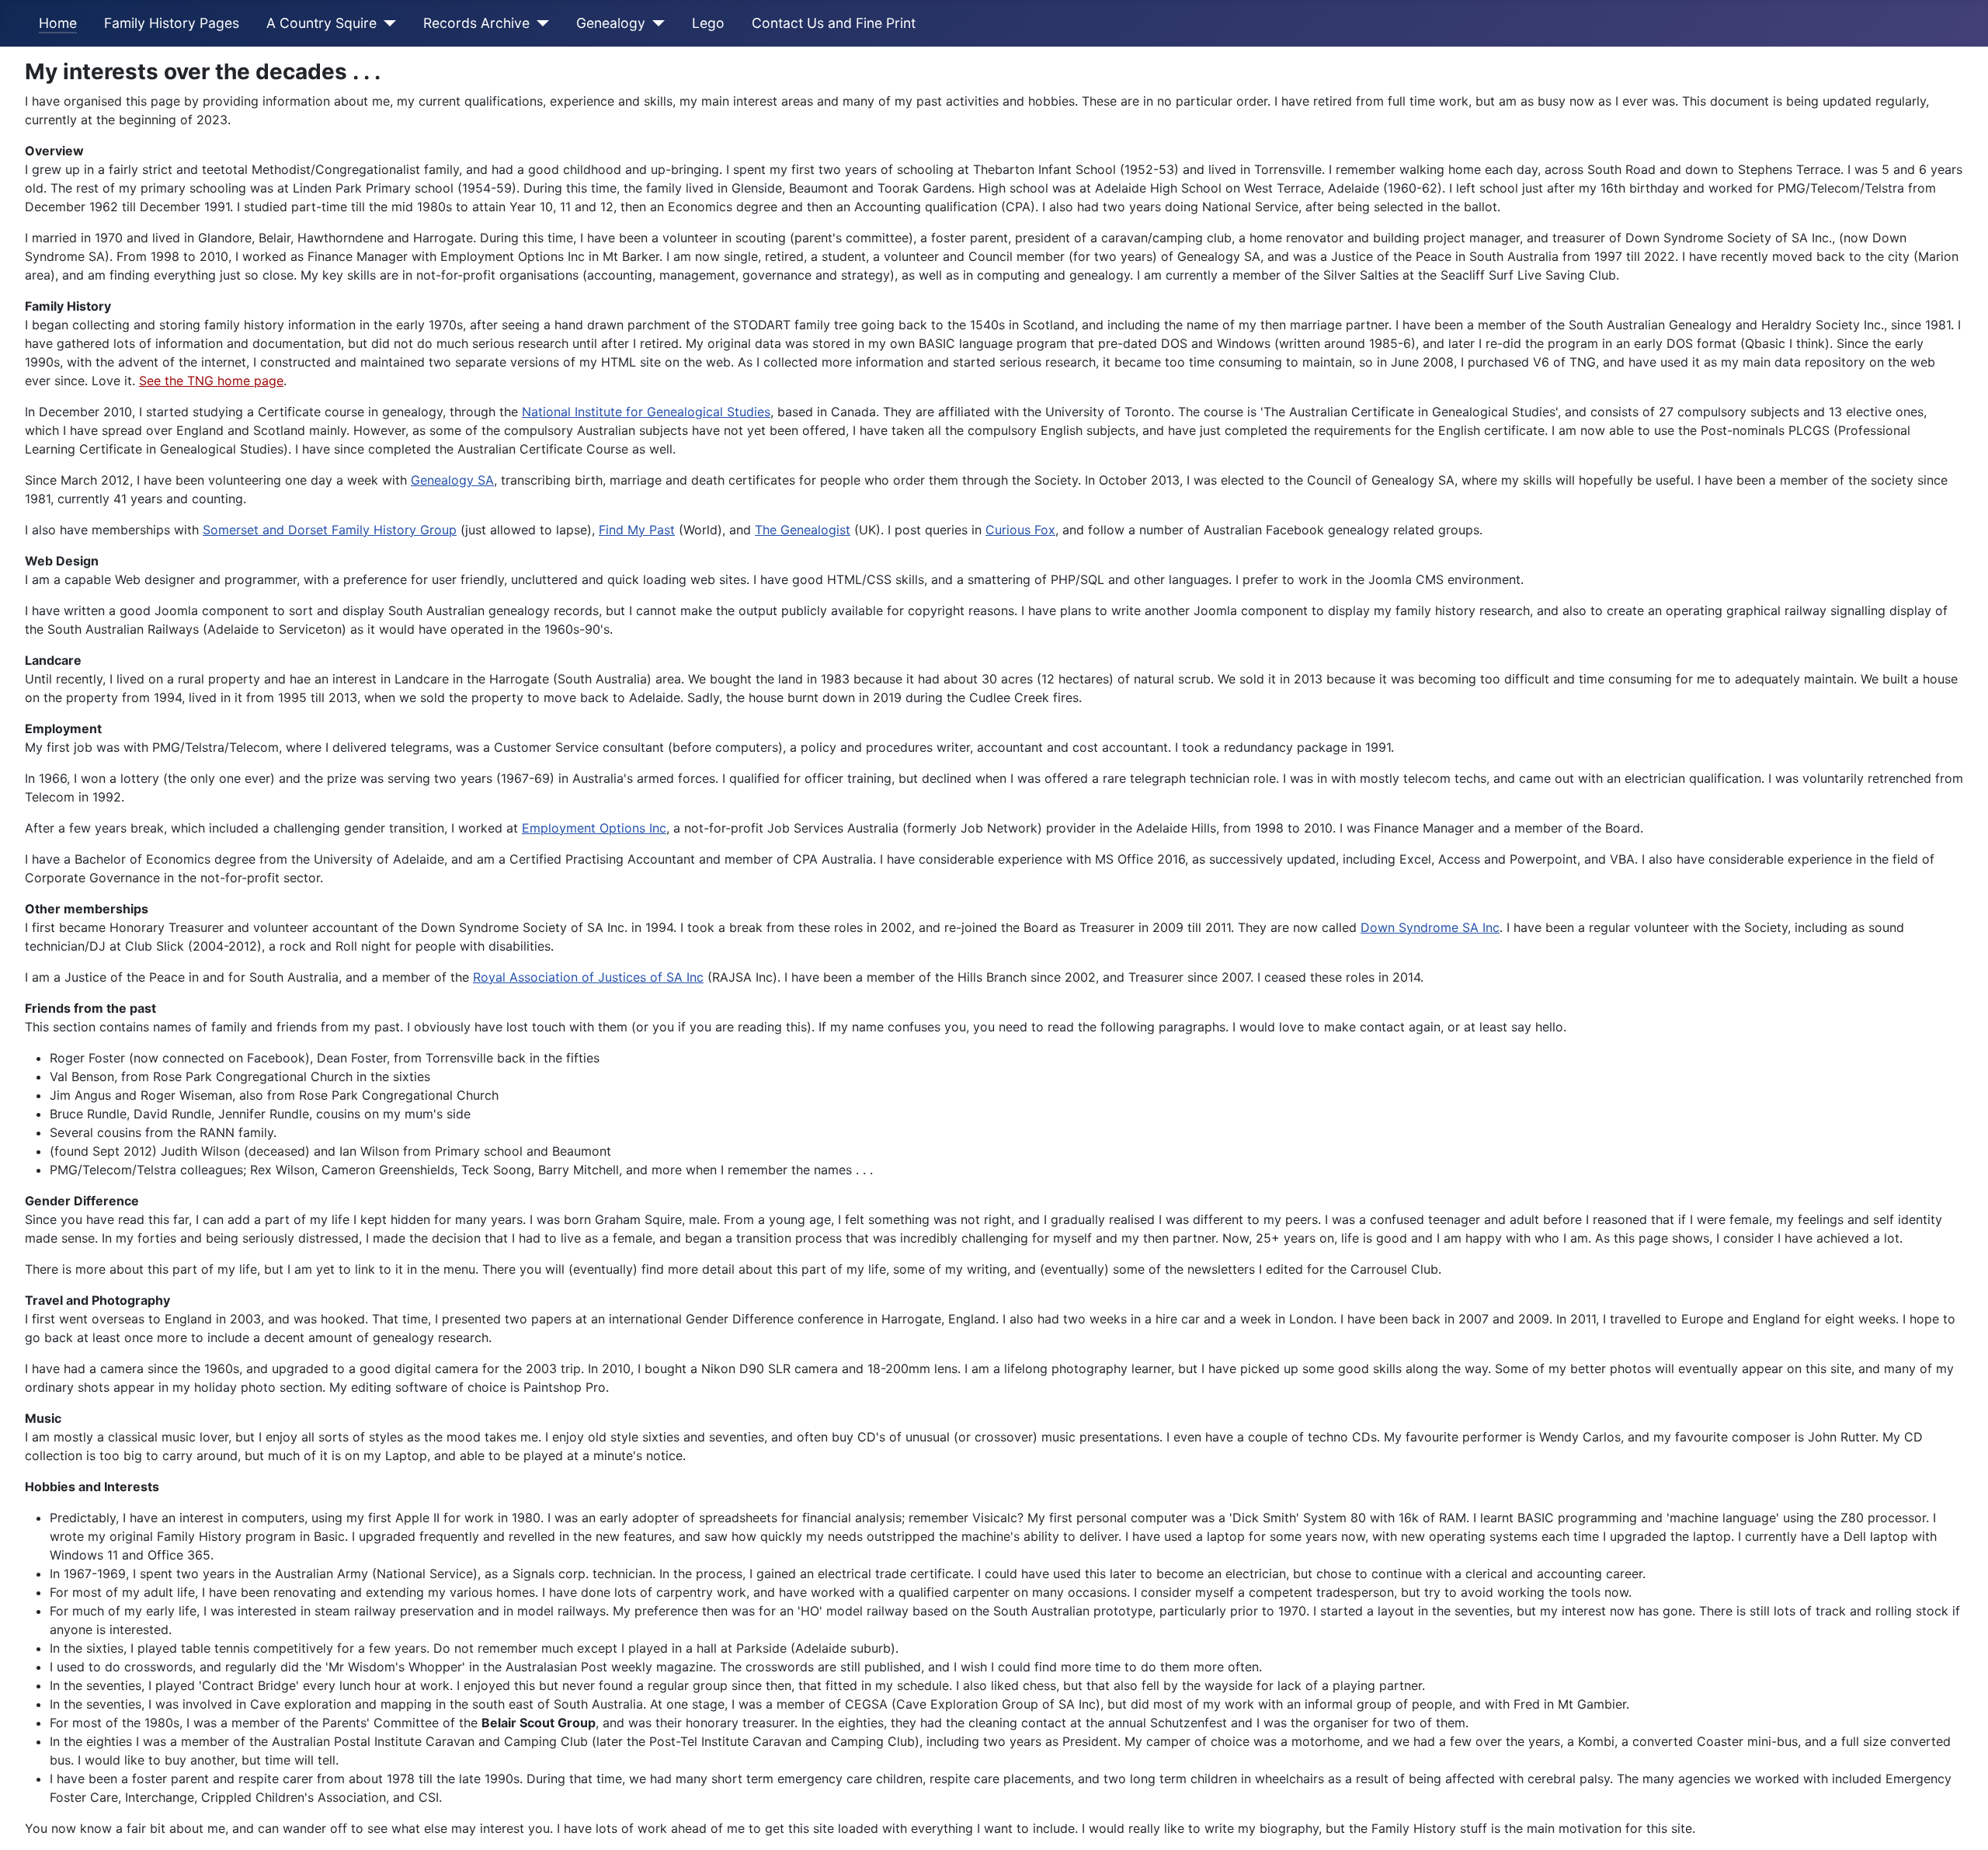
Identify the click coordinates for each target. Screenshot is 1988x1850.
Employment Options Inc (594, 828)
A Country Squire (321, 23)
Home (58, 23)
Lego (708, 23)
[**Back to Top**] (1969, 1831)
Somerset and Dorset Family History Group (330, 530)
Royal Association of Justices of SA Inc (588, 977)
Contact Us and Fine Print (834, 23)
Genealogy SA (452, 480)
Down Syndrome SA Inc (1430, 927)
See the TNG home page (211, 381)
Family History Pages (172, 23)
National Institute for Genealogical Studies (646, 412)
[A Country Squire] (386, 23)
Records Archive (476, 23)
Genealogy (611, 23)
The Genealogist (803, 530)
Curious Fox (1020, 530)
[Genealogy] (655, 23)
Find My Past (637, 530)
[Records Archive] (539, 23)
